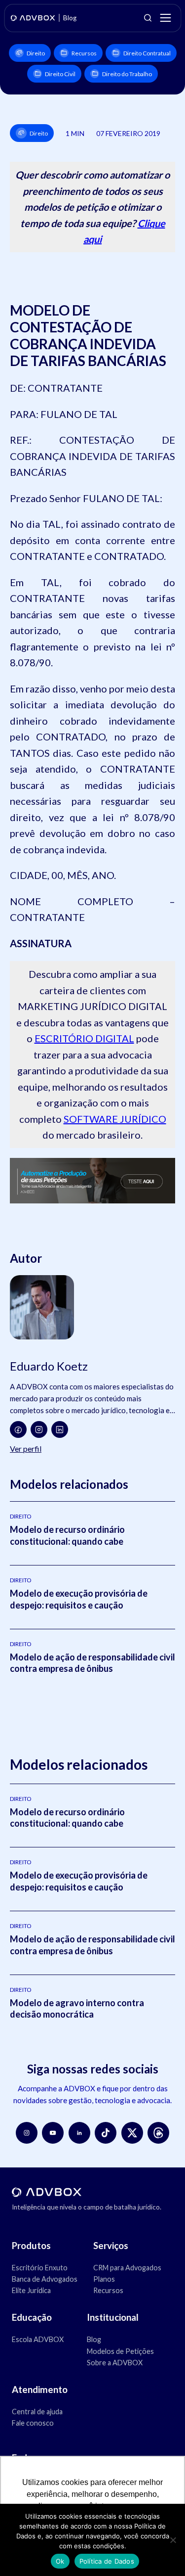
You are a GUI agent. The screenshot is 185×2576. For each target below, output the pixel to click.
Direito (36, 53)
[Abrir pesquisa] (148, 18)
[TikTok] (106, 2133)
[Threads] (158, 2133)
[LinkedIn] (60, 1429)
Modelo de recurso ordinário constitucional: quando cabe (67, 1535)
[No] (173, 2540)
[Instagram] (39, 1429)
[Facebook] (18, 1429)
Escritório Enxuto (40, 2268)
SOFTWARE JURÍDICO (115, 1119)
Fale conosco (33, 2423)
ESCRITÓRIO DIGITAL (84, 1038)
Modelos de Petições (120, 2351)
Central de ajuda (37, 2412)
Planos (104, 2279)
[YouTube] (53, 2133)
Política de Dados (107, 2561)
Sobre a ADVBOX (115, 2363)
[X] (132, 2133)
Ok (60, 2561)
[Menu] (165, 18)
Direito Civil (60, 74)
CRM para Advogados (127, 2268)
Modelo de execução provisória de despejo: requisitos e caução (79, 1599)
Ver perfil (26, 1449)
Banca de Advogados (45, 2279)
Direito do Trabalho (127, 74)
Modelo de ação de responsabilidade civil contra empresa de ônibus (92, 1663)
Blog (94, 2339)
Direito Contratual (147, 53)
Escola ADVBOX (38, 2339)
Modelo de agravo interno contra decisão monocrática (77, 2008)
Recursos (84, 53)
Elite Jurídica (31, 2290)
